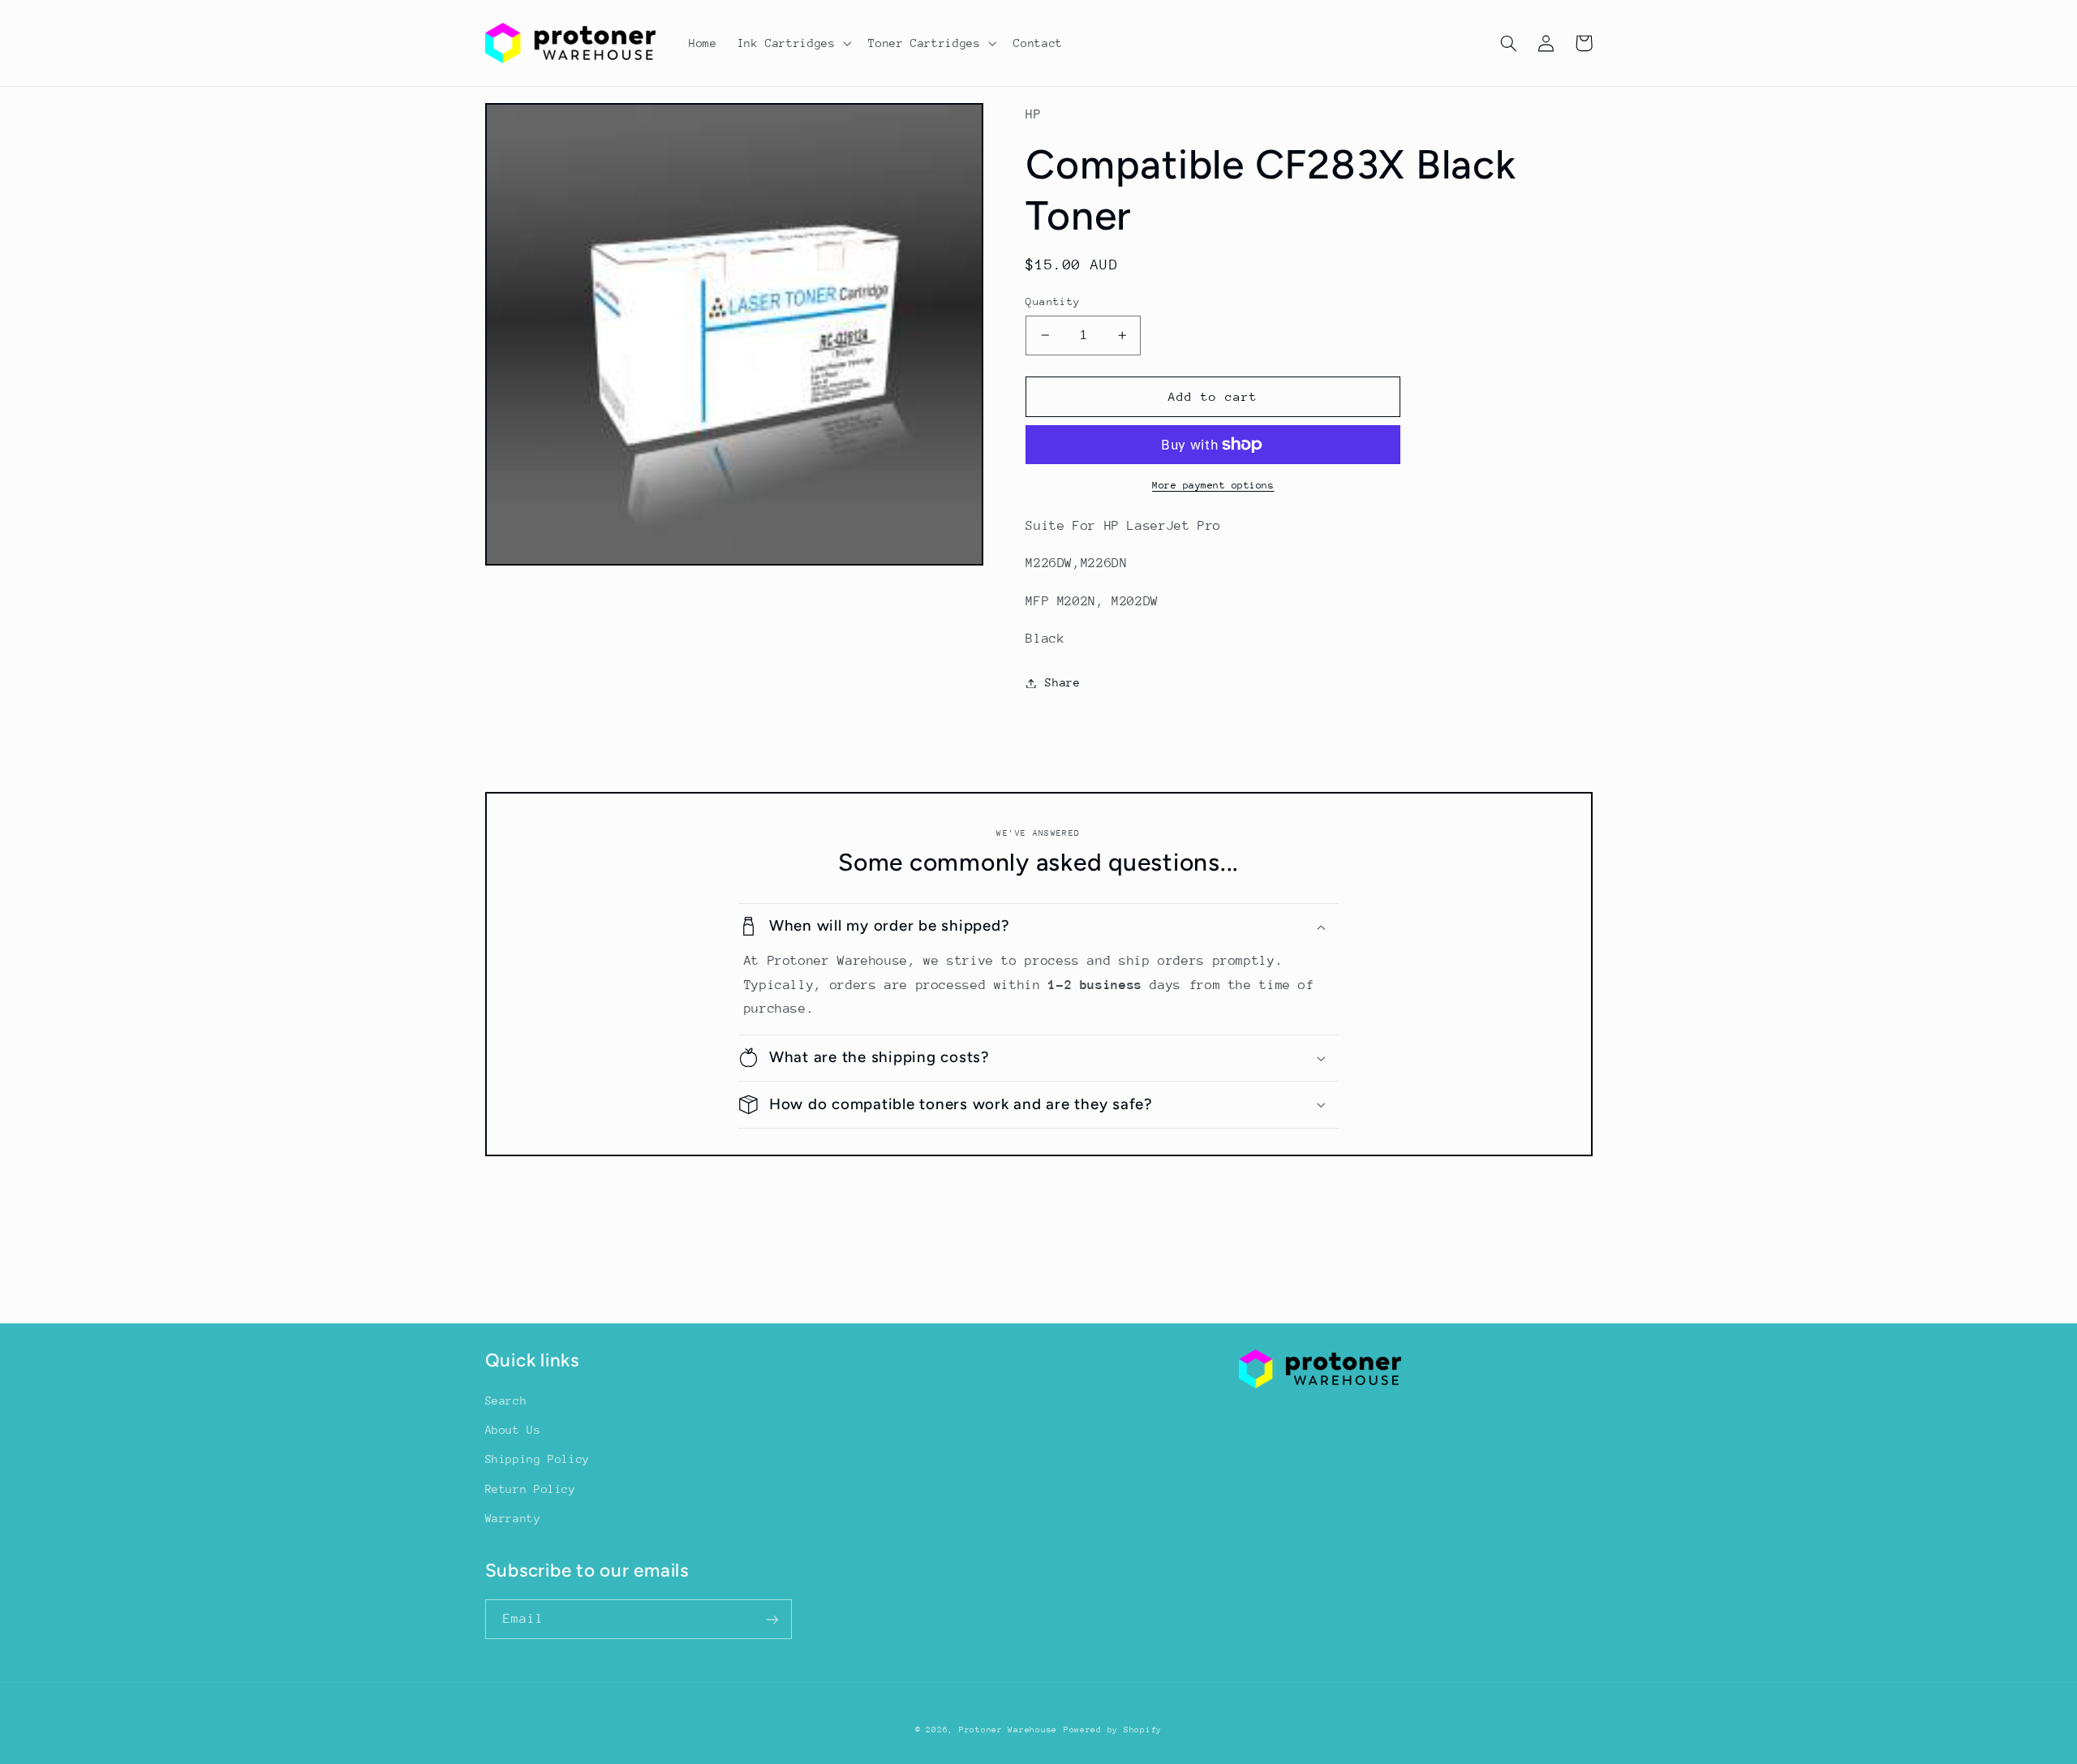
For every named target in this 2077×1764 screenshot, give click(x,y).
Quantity (1053, 301)
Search (506, 1400)
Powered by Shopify (1113, 1730)
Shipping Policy (538, 1459)
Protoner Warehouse (1008, 1730)
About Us (513, 1430)
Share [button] (1062, 682)
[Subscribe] (772, 1619)
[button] (793, 43)
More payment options (1213, 485)
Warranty (513, 1518)
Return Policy (531, 1489)
